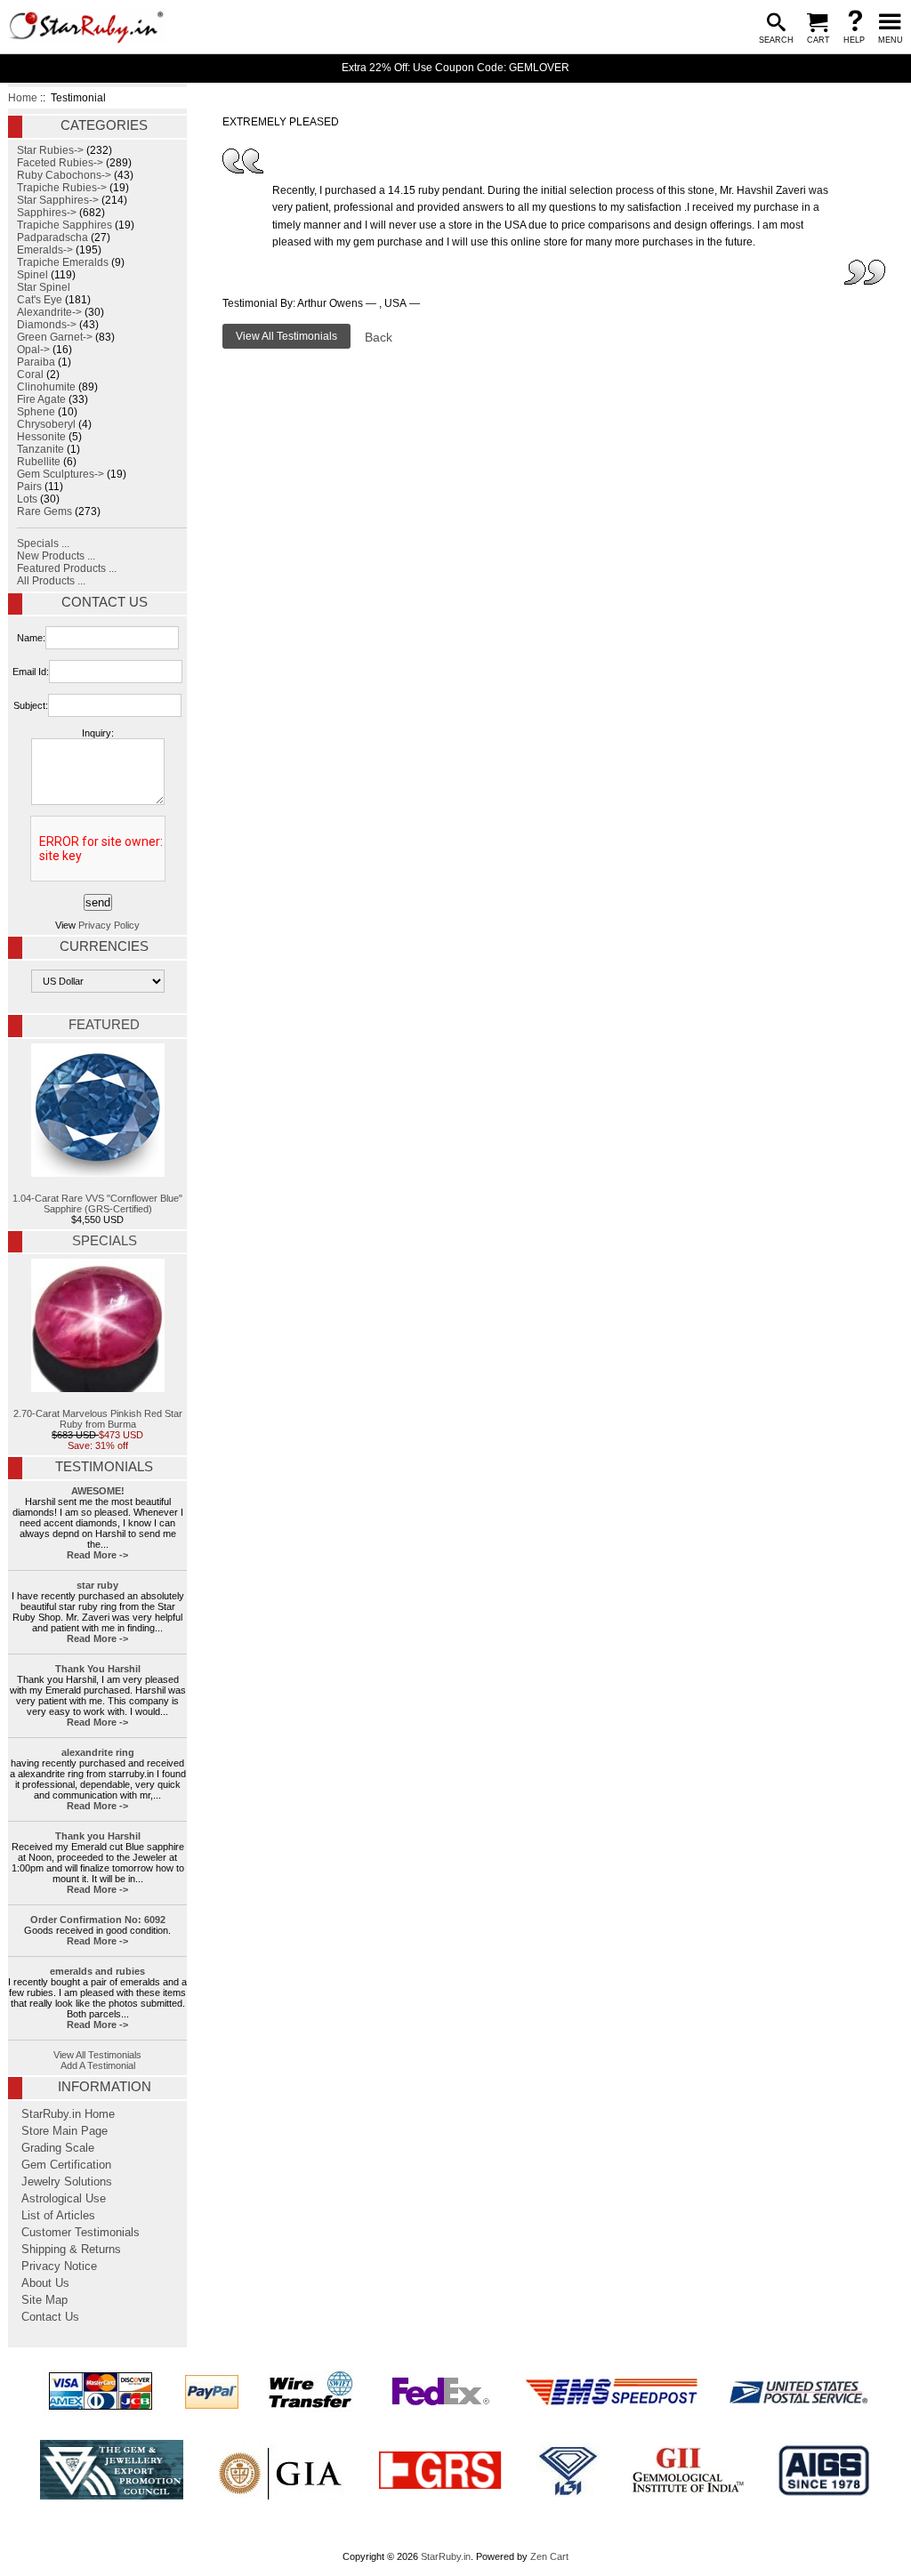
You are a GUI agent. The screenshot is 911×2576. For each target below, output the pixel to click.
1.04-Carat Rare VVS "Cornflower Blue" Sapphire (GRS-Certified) (97, 1203)
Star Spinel (44, 287)
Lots (27, 499)
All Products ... (51, 581)
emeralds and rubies (97, 1971)
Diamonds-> (47, 325)
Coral (30, 374)
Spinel (32, 275)
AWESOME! (98, 1491)
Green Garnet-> (55, 337)
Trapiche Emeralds (63, 262)
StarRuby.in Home (68, 2114)
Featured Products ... (67, 568)
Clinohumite (46, 387)
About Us (45, 2283)
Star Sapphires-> (58, 200)
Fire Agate (41, 399)
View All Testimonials (97, 2055)
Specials (105, 1241)
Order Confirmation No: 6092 (98, 1920)
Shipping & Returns (71, 2250)
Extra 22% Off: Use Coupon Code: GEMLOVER (455, 68)
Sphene (36, 412)
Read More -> (97, 1555)
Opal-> (33, 350)
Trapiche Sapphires (64, 225)
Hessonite (41, 437)
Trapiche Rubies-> (62, 188)
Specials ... (43, 543)
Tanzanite (40, 449)
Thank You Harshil (98, 1669)
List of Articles (58, 2216)
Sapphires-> (47, 213)
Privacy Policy (109, 925)
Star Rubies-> (50, 150)
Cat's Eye (40, 300)
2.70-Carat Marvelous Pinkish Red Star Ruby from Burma (98, 1419)
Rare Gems (44, 511)
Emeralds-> (45, 250)
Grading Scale (58, 2148)
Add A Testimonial (98, 2065)
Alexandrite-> (49, 312)
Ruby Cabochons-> (64, 175)
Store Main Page (64, 2131)
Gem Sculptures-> (60, 474)
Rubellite (39, 462)
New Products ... (56, 556)
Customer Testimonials (81, 2233)
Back (379, 337)
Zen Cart (549, 2556)
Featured (104, 1025)
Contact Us (105, 602)
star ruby (97, 1585)
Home (23, 98)
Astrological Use (64, 2199)
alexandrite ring (98, 1752)
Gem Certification (66, 2165)
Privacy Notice (59, 2266)
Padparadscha (52, 237)
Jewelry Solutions (67, 2182)
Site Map (44, 2300)
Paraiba (36, 362)
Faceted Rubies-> (60, 163)
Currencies (104, 946)
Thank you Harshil (98, 1836)
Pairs (29, 487)
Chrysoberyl (46, 424)
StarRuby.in (446, 2556)
